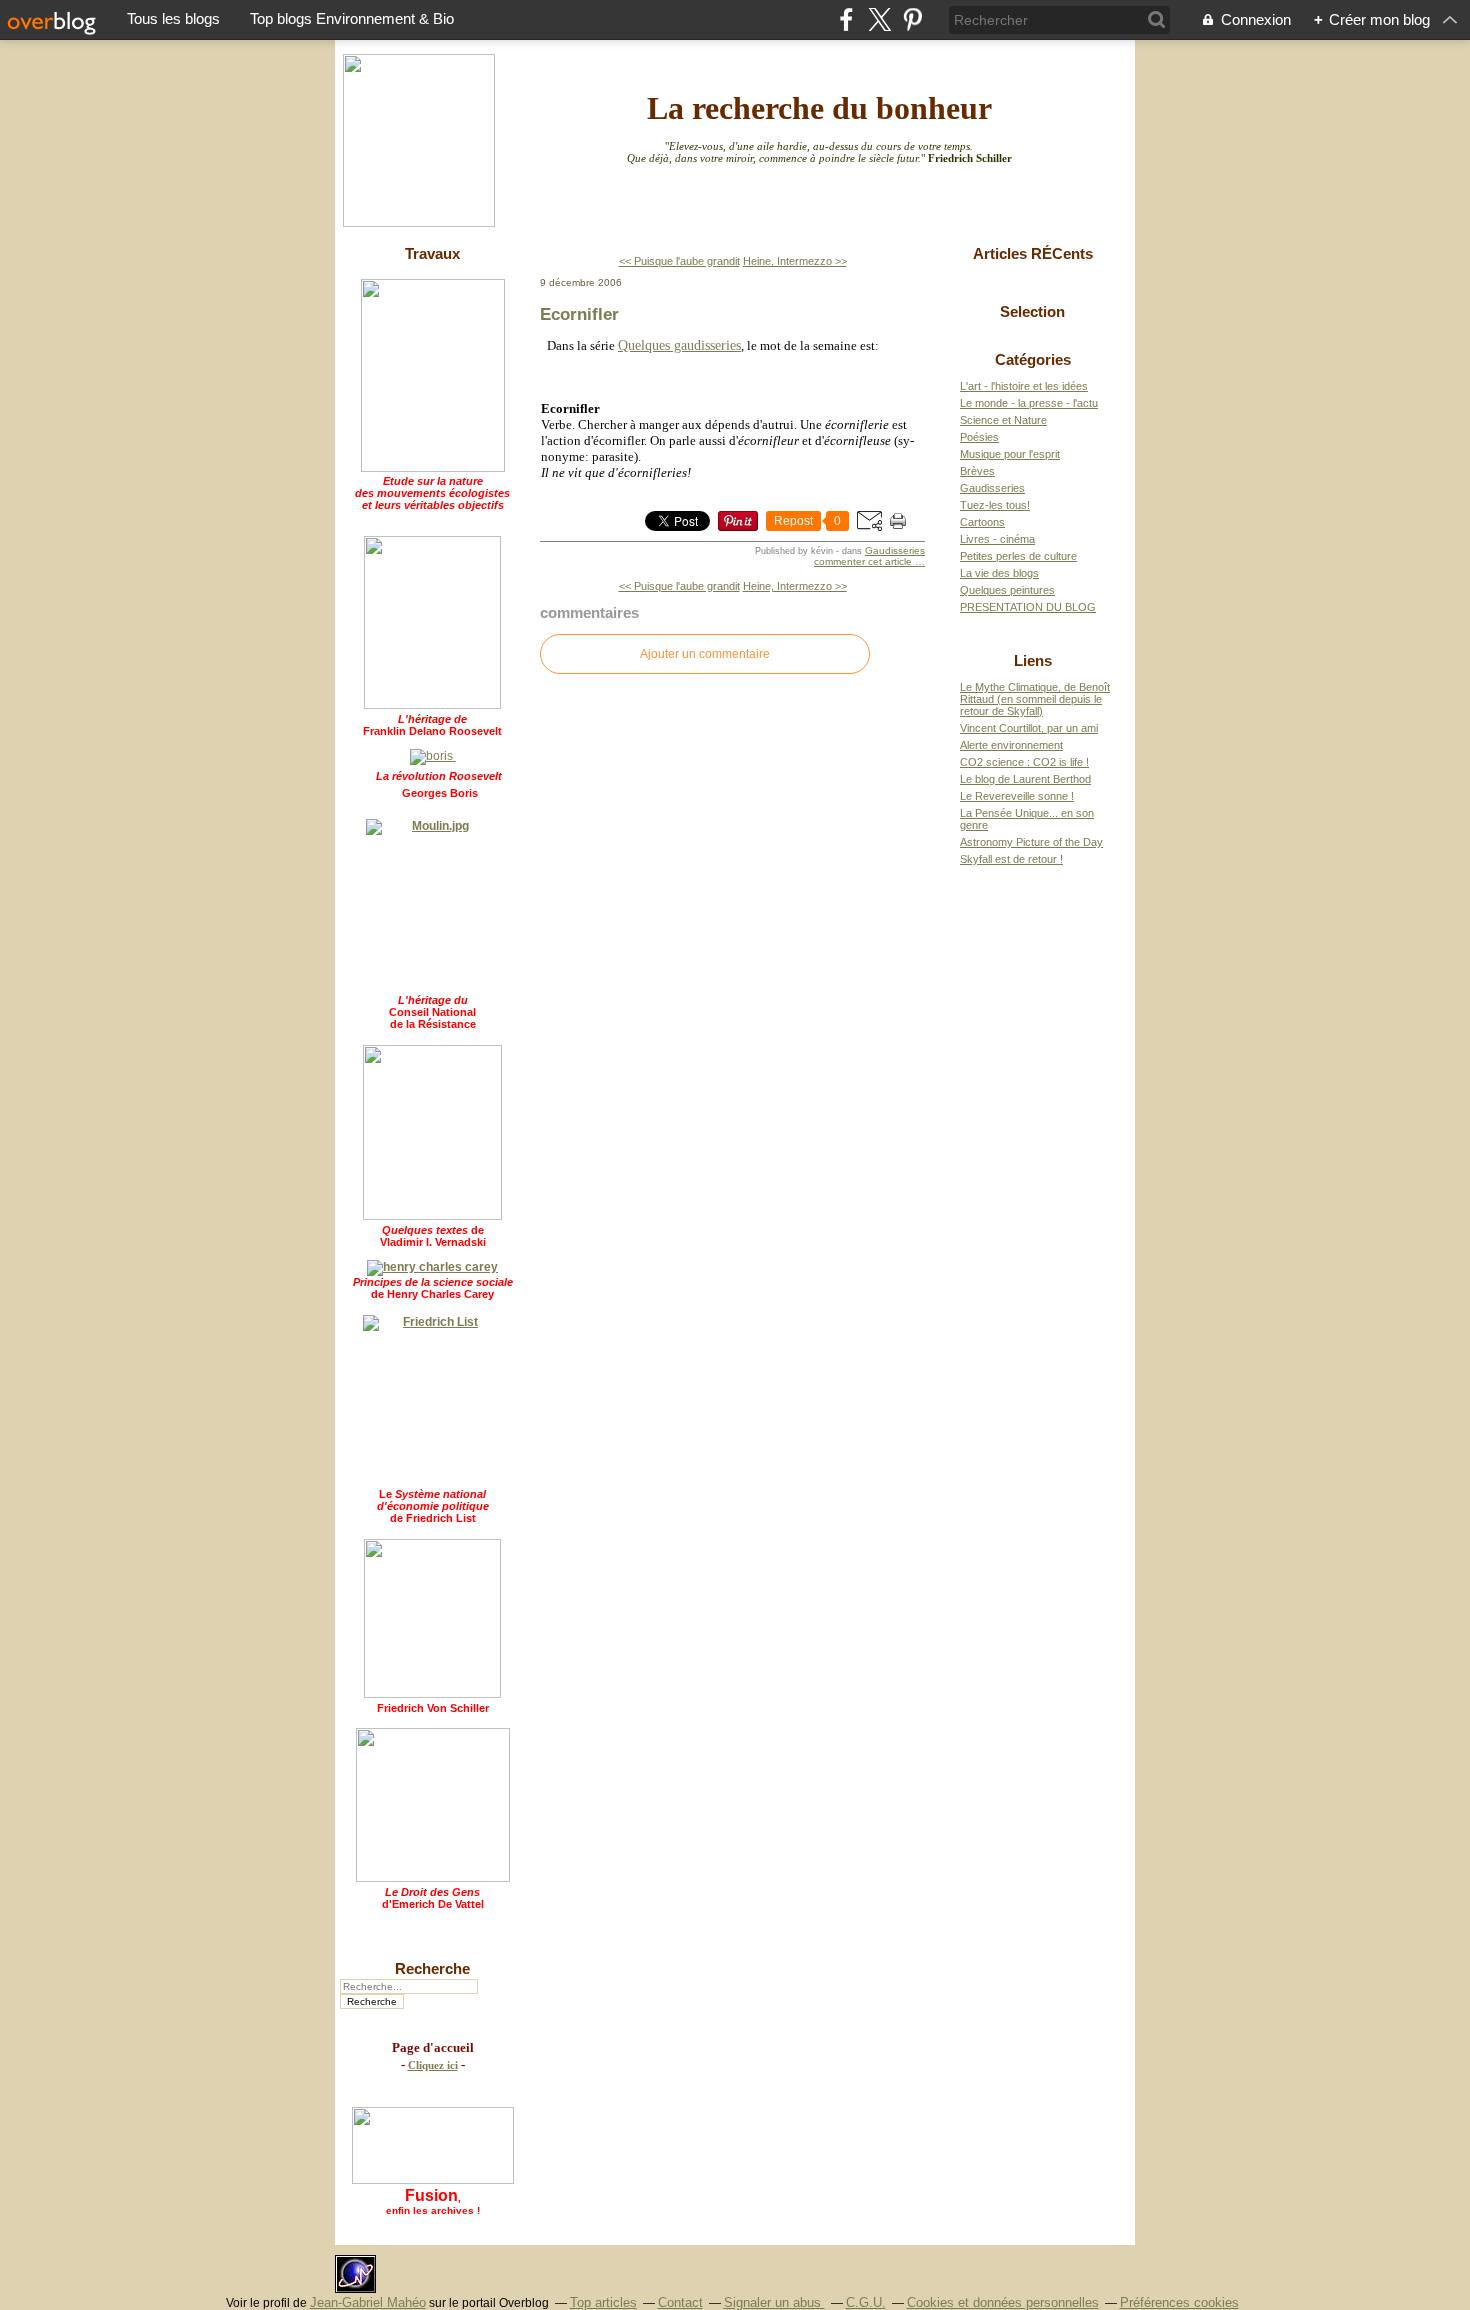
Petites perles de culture (1018, 556)
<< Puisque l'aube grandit (679, 261)
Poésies (979, 437)
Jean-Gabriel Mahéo (368, 2302)
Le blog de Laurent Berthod (1025, 779)
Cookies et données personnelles (1003, 2302)
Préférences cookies (1179, 2302)
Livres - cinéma (997, 539)
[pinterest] (912, 19)
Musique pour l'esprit (1010, 454)
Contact (680, 2302)
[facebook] (846, 19)
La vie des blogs (999, 573)
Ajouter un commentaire (705, 654)
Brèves (977, 471)
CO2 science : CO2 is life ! (1024, 762)
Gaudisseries (895, 550)
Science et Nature (1003, 420)
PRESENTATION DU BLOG (1028, 607)
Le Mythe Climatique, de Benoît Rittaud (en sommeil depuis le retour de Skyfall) (1035, 699)
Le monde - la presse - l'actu (1029, 403)
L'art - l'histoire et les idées (1024, 386)
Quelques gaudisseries (679, 345)
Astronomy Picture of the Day (1031, 842)
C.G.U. (866, 2302)
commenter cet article (864, 561)
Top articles (603, 2302)
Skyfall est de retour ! (1011, 859)
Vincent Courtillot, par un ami (1029, 728)
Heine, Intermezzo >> (795, 261)
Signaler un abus (774, 2302)
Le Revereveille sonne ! (1017, 796)
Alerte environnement (1011, 745)
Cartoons (982, 522)
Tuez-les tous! (995, 505)
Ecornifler (579, 314)
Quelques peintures (1007, 590)
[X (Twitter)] (879, 19)
